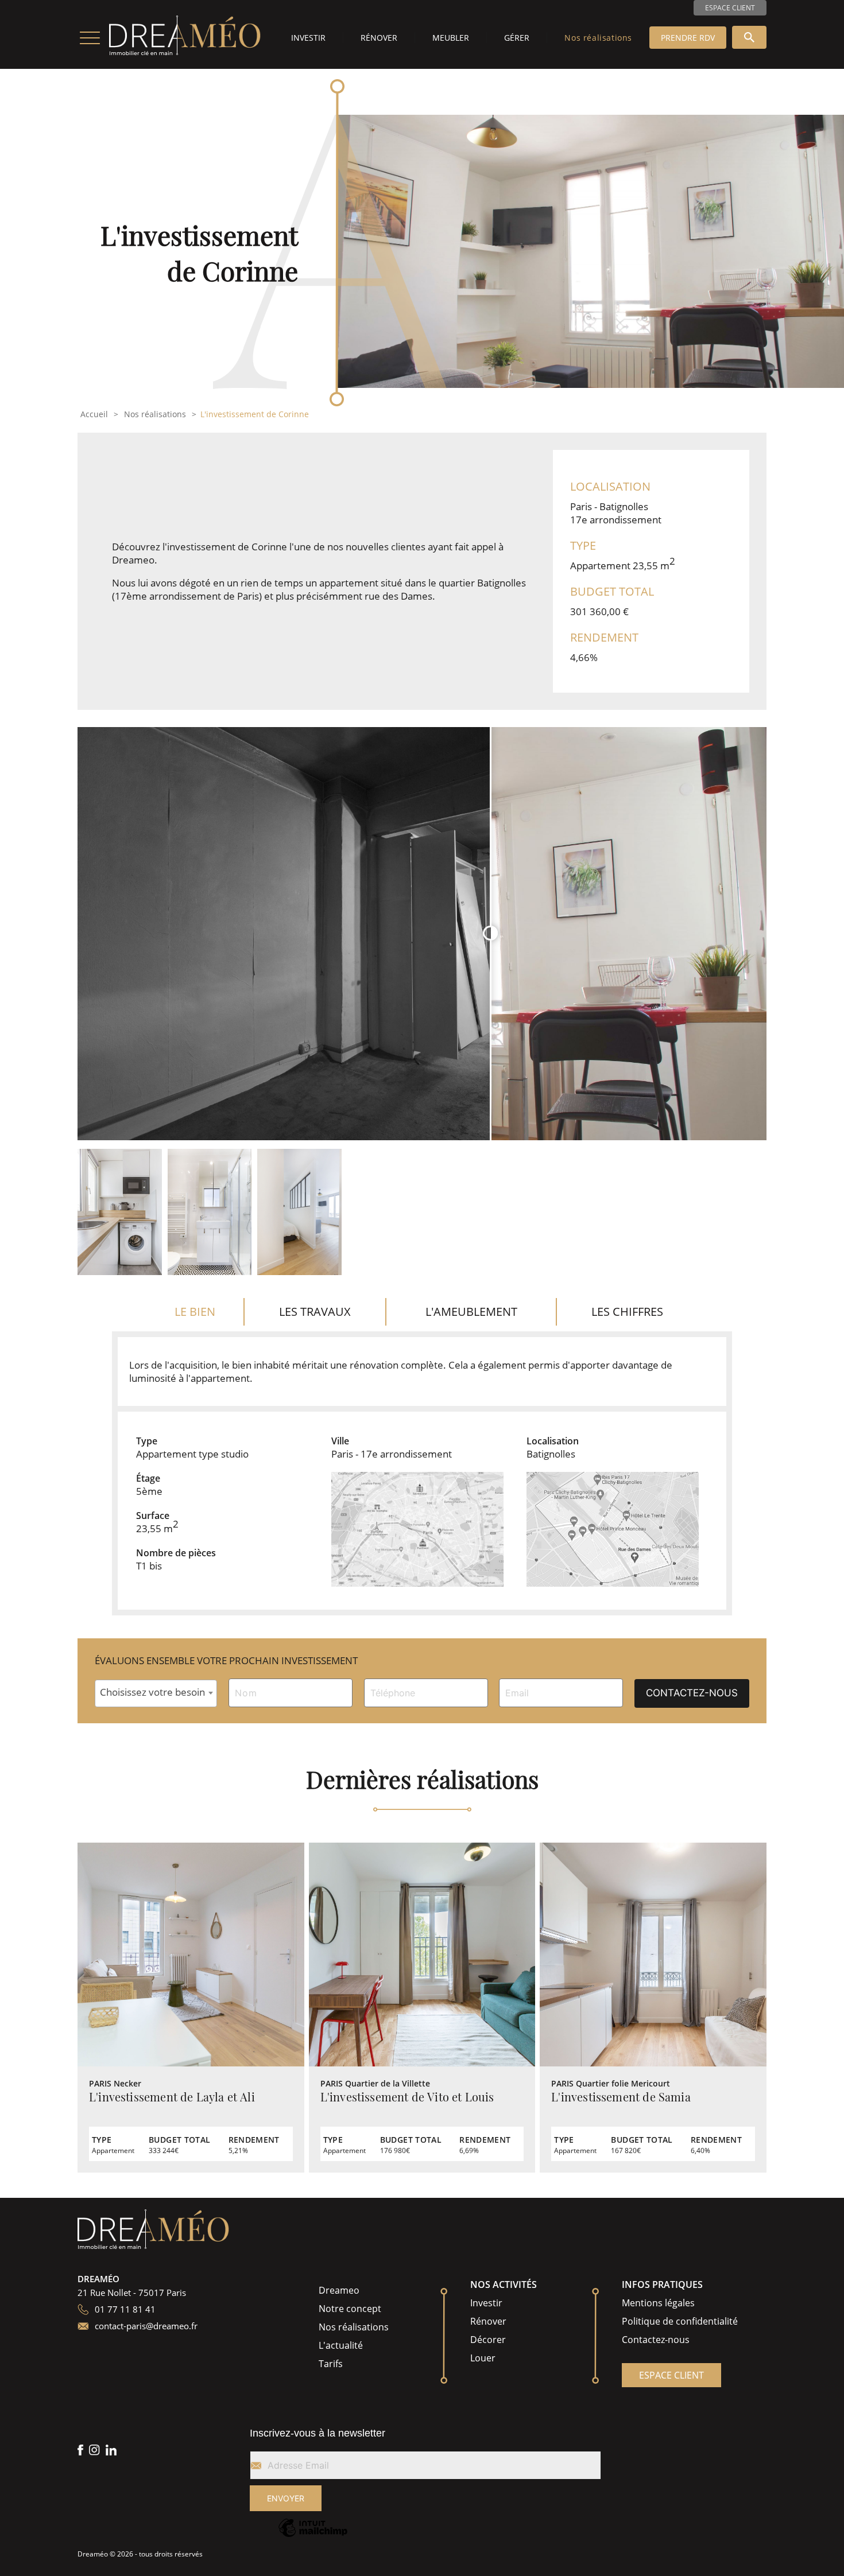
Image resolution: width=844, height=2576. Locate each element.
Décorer (488, 2340)
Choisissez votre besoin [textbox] (152, 1692)
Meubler (451, 38)
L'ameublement (471, 1312)
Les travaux (315, 1312)
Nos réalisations (598, 38)
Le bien (195, 1312)
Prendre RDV (688, 38)
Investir (308, 38)
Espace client (730, 8)
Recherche (749, 37)
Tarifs (331, 2364)
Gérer (517, 38)
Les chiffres (627, 1312)
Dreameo (339, 2290)
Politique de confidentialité (680, 2321)
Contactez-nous (656, 2340)
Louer (483, 2358)
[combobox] (156, 1693)
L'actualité (341, 2345)
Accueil (94, 414)
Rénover (379, 38)
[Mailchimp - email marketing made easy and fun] (313, 2536)
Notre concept (350, 2309)
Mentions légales (658, 2303)
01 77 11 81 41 (125, 2309)
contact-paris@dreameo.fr (146, 2326)
